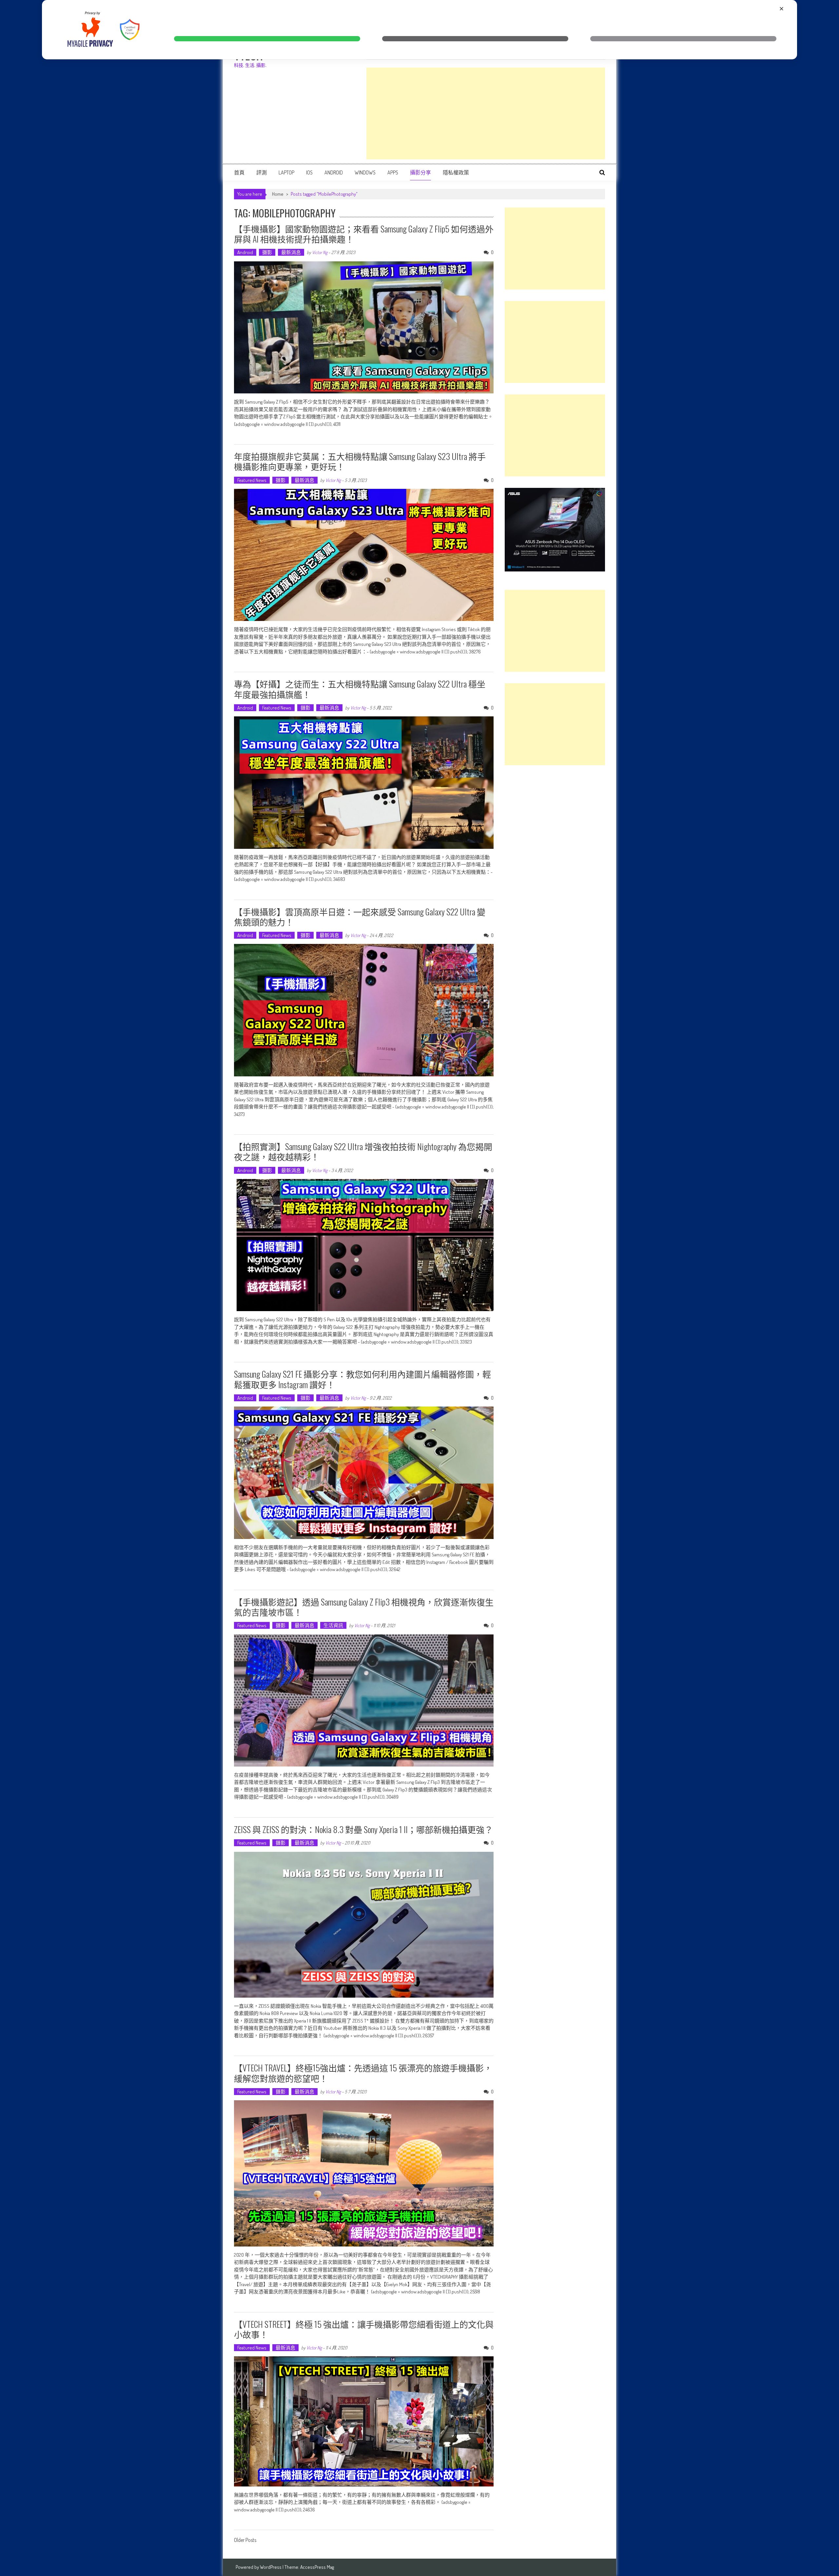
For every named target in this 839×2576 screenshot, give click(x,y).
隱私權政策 (456, 172)
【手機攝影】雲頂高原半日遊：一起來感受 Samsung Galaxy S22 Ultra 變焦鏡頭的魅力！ (360, 917)
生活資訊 (333, 1625)
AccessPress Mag (317, 2567)
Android (334, 172)
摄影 (267, 252)
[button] (267, 39)
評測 (262, 172)
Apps (393, 172)
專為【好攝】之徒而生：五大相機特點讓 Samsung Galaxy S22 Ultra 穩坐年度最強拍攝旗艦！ (360, 689)
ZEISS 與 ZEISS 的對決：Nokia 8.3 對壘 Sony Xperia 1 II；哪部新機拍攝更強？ (363, 1829)
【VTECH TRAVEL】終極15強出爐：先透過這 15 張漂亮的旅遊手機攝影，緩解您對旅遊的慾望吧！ (363, 2073)
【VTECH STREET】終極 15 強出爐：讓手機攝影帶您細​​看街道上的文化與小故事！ (364, 2329)
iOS (309, 172)
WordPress (271, 2567)
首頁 (239, 172)
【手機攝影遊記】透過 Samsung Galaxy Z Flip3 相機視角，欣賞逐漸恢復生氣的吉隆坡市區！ (364, 1607)
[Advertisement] (486, 113)
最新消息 (291, 252)
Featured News (252, 480)
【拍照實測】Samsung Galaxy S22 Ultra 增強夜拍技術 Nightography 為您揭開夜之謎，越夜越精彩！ (363, 1151)
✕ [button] (781, 9)
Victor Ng (320, 252)
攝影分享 (420, 172)
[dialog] (419, 30)
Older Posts (245, 2541)
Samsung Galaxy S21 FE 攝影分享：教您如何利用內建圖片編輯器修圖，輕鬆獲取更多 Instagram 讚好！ (362, 1379)
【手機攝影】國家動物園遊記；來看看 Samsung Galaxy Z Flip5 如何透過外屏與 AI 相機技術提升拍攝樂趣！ (364, 234)
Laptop (286, 172)
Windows (365, 172)
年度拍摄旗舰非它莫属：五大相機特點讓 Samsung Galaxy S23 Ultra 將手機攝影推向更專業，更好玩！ (360, 461)
